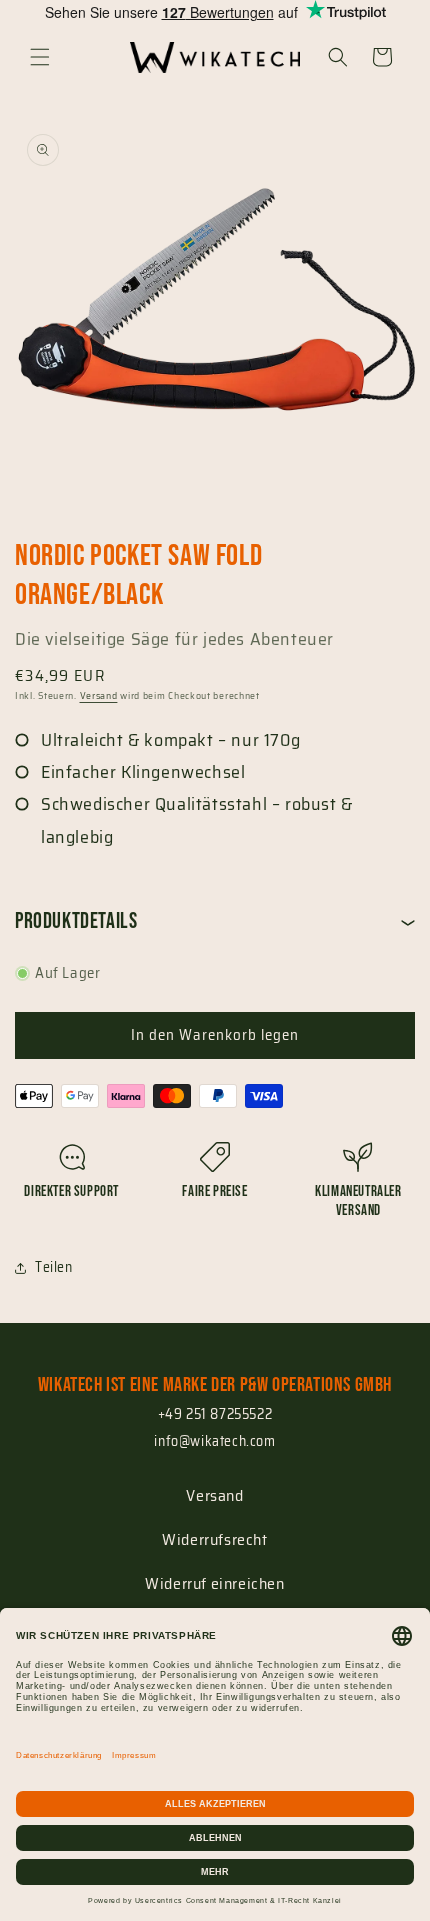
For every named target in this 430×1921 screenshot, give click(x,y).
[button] (40, 57)
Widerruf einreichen (214, 1583)
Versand (99, 695)
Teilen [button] (54, 1267)
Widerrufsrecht (214, 1539)
